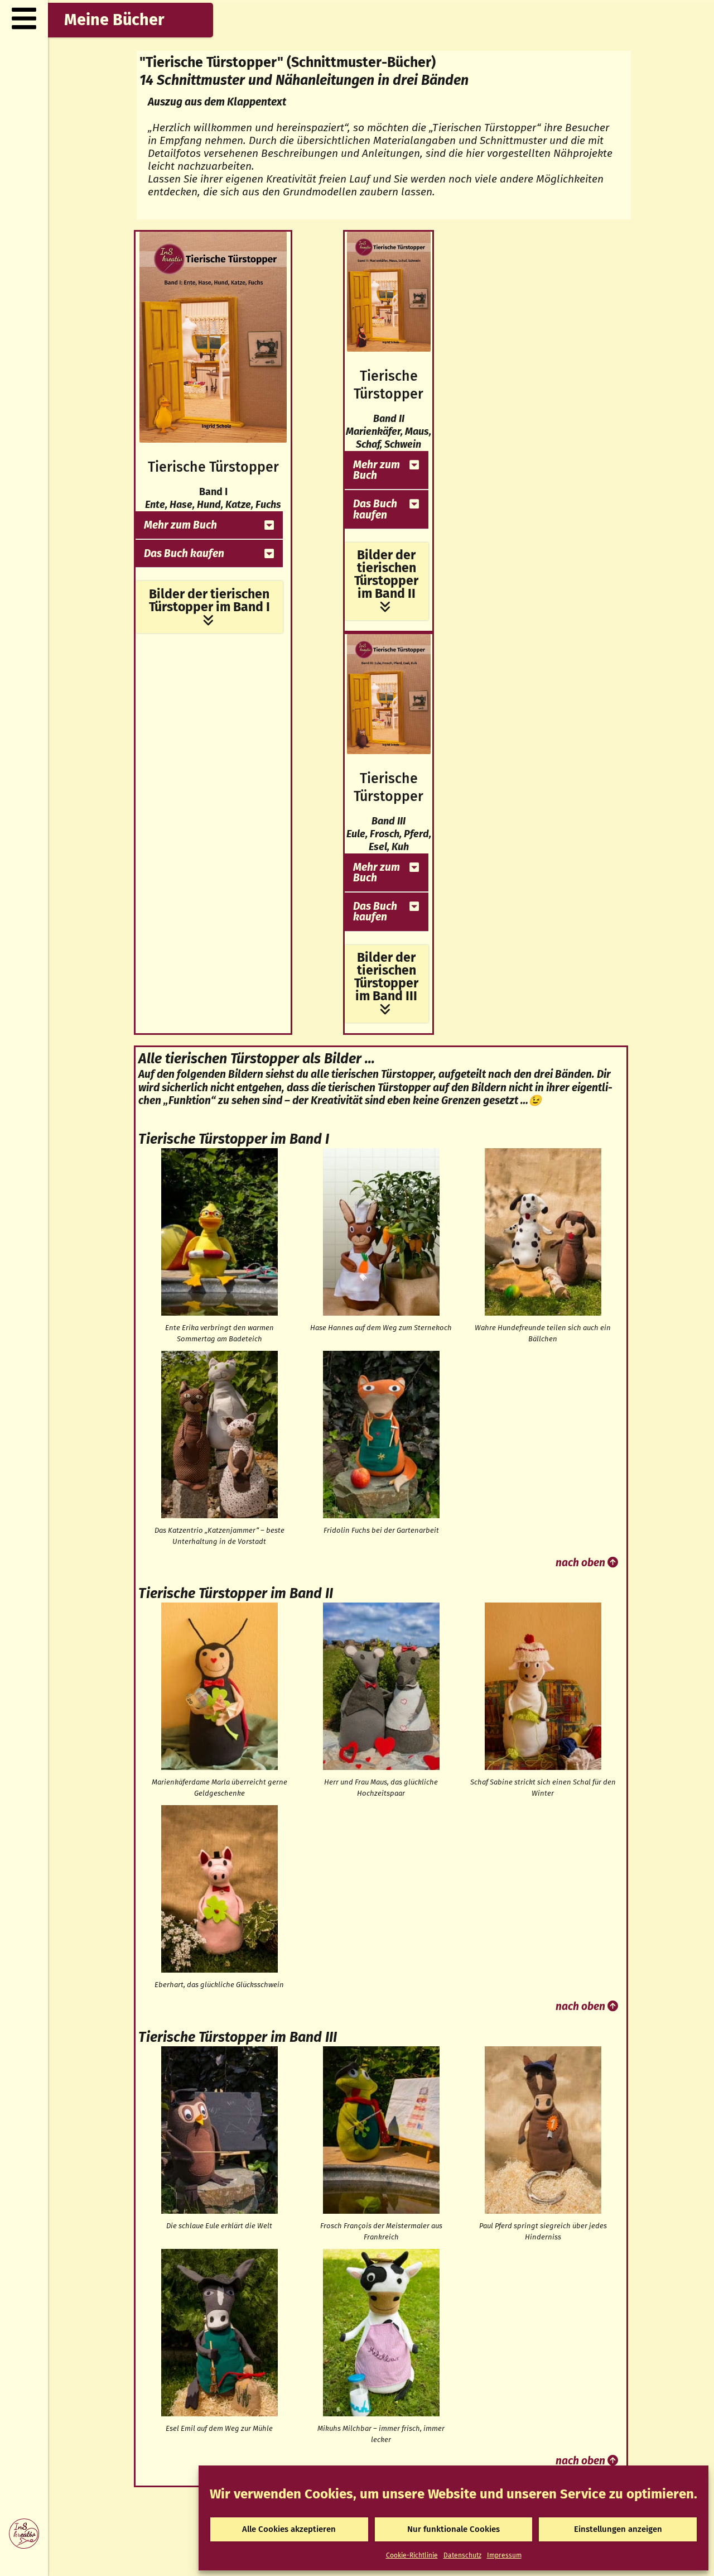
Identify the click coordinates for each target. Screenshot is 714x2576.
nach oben (582, 1563)
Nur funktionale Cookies (454, 2529)
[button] (209, 525)
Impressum (504, 2555)
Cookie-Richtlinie (412, 2555)
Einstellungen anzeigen (618, 2529)
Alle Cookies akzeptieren (289, 2529)
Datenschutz (462, 2555)
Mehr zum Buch (180, 525)
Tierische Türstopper (213, 467)
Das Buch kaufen (184, 553)
